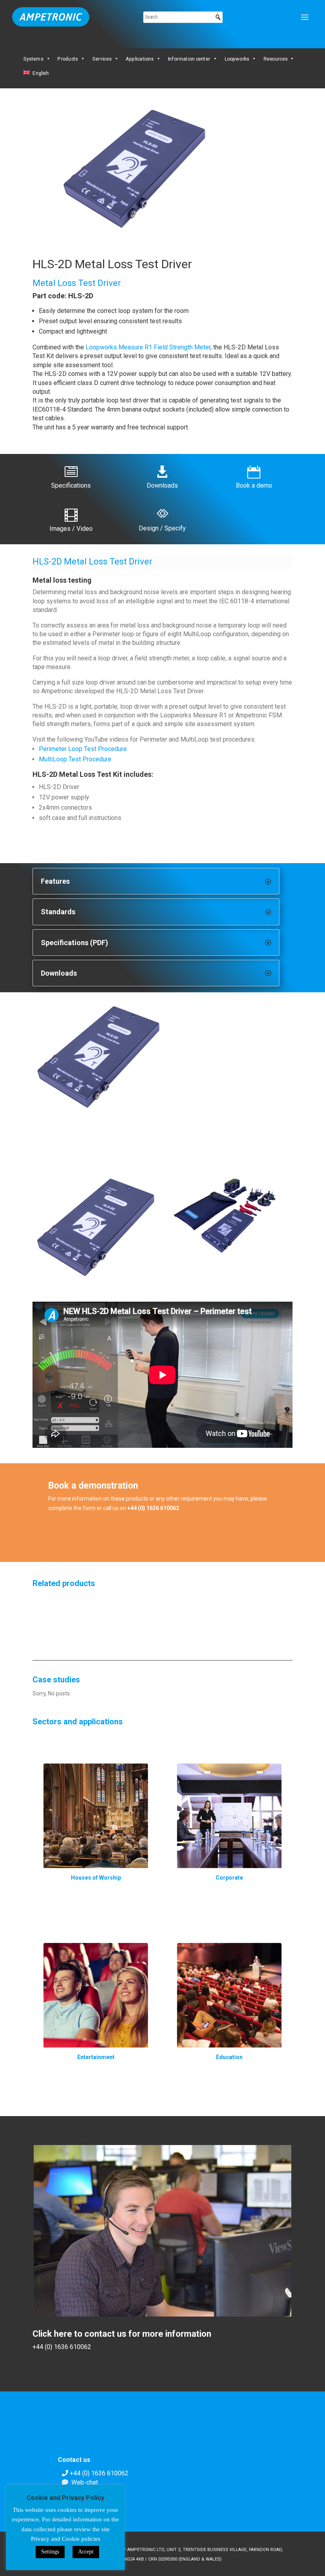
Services (102, 59)
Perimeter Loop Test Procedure (83, 749)
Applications (140, 59)
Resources (275, 59)
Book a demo (254, 485)
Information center (189, 59)
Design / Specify (162, 528)
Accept (86, 2552)
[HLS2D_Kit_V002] (162, 1059)
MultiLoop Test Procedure (75, 759)
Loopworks (237, 59)
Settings (50, 2552)
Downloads (162, 485)
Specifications (71, 485)
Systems (33, 59)
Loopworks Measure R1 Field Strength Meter (148, 347)
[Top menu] (305, 17)
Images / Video (71, 529)
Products (68, 59)
